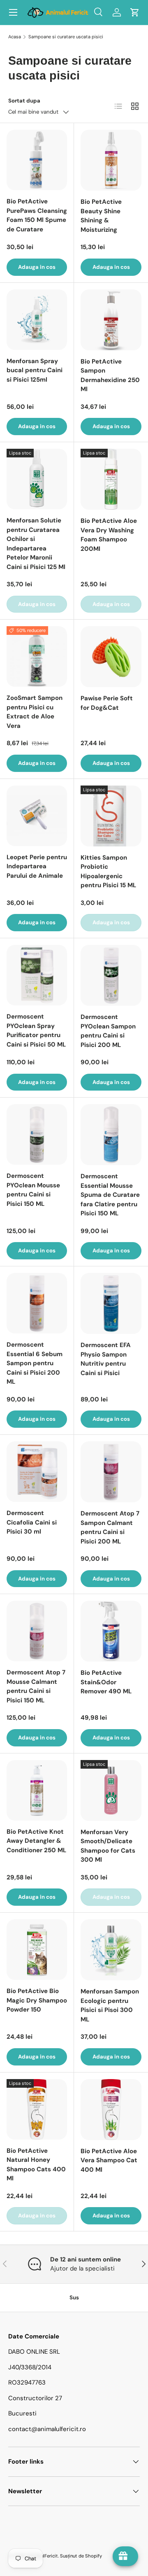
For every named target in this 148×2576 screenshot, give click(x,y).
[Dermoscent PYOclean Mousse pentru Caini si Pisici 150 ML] (37, 1134)
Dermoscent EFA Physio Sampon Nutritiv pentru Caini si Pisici (106, 1359)
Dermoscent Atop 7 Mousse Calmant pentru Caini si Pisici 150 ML (36, 1686)
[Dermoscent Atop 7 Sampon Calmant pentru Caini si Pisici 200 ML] (111, 1472)
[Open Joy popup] (125, 2556)
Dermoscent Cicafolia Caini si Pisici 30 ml (32, 1522)
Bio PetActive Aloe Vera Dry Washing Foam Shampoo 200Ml (109, 535)
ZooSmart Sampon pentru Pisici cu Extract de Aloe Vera (35, 712)
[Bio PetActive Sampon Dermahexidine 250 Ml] (111, 320)
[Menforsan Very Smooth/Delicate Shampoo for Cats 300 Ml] (111, 1790)
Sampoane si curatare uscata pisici (66, 37)
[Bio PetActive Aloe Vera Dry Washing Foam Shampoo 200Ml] (111, 479)
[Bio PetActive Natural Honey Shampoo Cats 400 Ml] (37, 2109)
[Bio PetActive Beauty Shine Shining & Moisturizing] (111, 160)
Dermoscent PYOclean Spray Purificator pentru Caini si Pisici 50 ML (36, 1030)
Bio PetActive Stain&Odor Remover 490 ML (106, 1682)
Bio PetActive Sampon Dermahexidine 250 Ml (110, 375)
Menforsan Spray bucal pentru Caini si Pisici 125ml (35, 370)
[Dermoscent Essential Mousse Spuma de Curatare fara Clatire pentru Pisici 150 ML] (111, 1135)
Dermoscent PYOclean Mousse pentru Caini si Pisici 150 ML (33, 1190)
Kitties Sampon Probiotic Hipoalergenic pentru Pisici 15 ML (108, 872)
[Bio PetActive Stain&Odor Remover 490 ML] (111, 1631)
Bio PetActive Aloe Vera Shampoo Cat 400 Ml (109, 2160)
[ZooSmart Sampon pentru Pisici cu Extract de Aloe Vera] (37, 656)
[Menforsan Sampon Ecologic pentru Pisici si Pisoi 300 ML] (111, 1950)
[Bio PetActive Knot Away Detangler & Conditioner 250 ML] (37, 1790)
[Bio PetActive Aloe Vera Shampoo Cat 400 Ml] (111, 2110)
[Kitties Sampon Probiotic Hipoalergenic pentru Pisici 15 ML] (111, 816)
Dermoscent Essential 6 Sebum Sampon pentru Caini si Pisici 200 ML (35, 1363)
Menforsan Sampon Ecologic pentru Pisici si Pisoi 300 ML (110, 2005)
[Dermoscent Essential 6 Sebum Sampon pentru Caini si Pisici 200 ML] (37, 1303)
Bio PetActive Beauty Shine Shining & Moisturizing (101, 216)
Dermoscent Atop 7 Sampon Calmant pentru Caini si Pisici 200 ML (110, 1527)
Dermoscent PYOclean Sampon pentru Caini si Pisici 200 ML (108, 1031)
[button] (135, 12)
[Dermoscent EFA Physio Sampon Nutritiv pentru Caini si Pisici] (111, 1303)
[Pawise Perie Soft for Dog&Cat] (111, 657)
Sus (74, 2297)
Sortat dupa (24, 101)
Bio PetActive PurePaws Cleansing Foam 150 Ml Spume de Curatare (37, 215)
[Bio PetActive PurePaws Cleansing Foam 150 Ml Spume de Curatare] (37, 160)
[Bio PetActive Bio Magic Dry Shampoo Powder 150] (37, 1950)
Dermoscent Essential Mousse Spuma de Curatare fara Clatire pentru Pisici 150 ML (110, 1195)
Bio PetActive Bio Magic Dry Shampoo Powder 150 (37, 2000)
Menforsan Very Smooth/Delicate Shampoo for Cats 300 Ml (108, 1846)
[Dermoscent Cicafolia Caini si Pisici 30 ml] (37, 1472)
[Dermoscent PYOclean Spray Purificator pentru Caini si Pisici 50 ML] (37, 975)
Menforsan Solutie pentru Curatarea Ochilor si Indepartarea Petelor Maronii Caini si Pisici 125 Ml (36, 544)
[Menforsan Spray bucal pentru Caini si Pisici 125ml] (37, 320)
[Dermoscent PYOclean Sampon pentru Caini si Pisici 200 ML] (111, 975)
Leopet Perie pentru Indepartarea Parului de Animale (37, 866)
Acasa (15, 37)
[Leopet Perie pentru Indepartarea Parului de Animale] (37, 816)
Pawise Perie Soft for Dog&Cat (107, 703)
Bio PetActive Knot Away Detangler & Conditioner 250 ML (36, 1841)
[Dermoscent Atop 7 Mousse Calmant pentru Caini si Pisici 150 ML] (37, 1631)
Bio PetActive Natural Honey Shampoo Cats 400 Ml (36, 2165)
